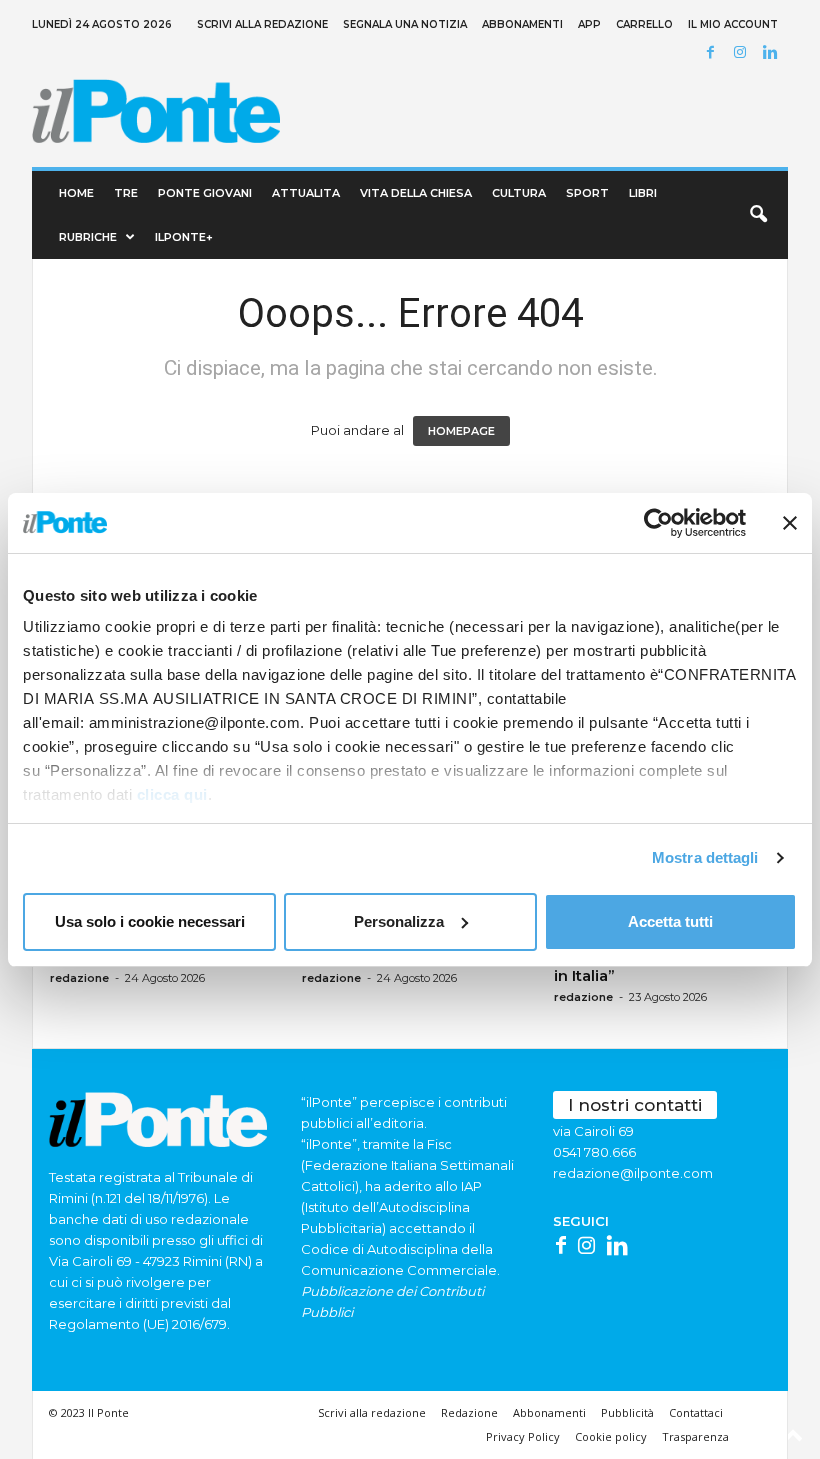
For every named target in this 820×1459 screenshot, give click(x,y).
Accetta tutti (670, 921)
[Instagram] (743, 53)
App (589, 24)
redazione (79, 978)
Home (76, 193)
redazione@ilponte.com (633, 1173)
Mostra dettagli (705, 857)
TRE (126, 193)
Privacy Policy (523, 1436)
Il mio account (733, 24)
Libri (643, 193)
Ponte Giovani (205, 193)
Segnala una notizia (405, 24)
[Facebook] (713, 53)
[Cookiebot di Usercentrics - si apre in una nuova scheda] (658, 523)
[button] (758, 215)
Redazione (469, 1412)
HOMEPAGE (461, 431)
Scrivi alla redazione (262, 24)
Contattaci (696, 1412)
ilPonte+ (184, 237)
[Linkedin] (773, 53)
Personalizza (399, 921)
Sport (587, 193)
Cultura (519, 193)
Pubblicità (627, 1412)
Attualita (306, 193)
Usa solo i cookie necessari (150, 921)
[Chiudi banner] (790, 523)
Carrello (644, 24)
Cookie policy (611, 1436)
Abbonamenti (522, 24)
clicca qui (172, 794)
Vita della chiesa (416, 193)
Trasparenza (695, 1436)
